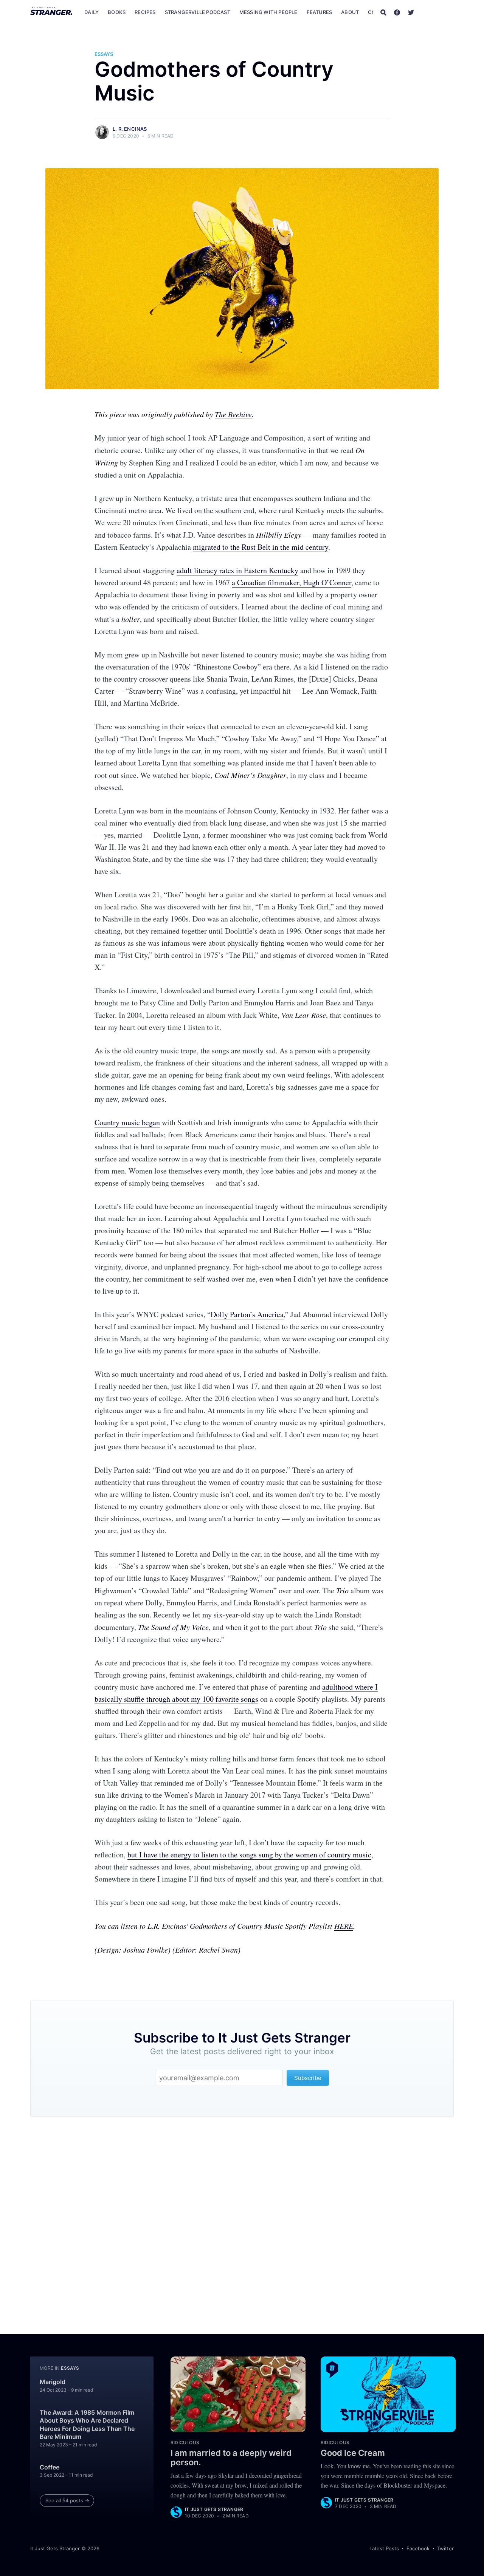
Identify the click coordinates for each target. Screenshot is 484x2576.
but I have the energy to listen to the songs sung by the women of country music (249, 1855)
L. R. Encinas (130, 129)
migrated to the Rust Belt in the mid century (261, 547)
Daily (92, 12)
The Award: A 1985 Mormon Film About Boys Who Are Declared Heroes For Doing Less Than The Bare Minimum (87, 2425)
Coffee (50, 2467)
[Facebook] (397, 12)
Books (117, 12)
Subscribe (438, 12)
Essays (104, 54)
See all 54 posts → (67, 2500)
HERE (344, 1926)
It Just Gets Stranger (214, 2509)
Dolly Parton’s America (247, 1314)
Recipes (145, 12)
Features (320, 12)
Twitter (445, 2548)
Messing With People (268, 12)
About (350, 12)
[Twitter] (411, 12)
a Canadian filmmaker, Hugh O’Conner (292, 582)
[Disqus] (242, 2220)
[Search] (383, 12)
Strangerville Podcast (198, 12)
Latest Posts (384, 2548)
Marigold (53, 2382)
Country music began (127, 1122)
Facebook (418, 2548)
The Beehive (233, 414)
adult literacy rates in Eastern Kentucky (237, 570)
